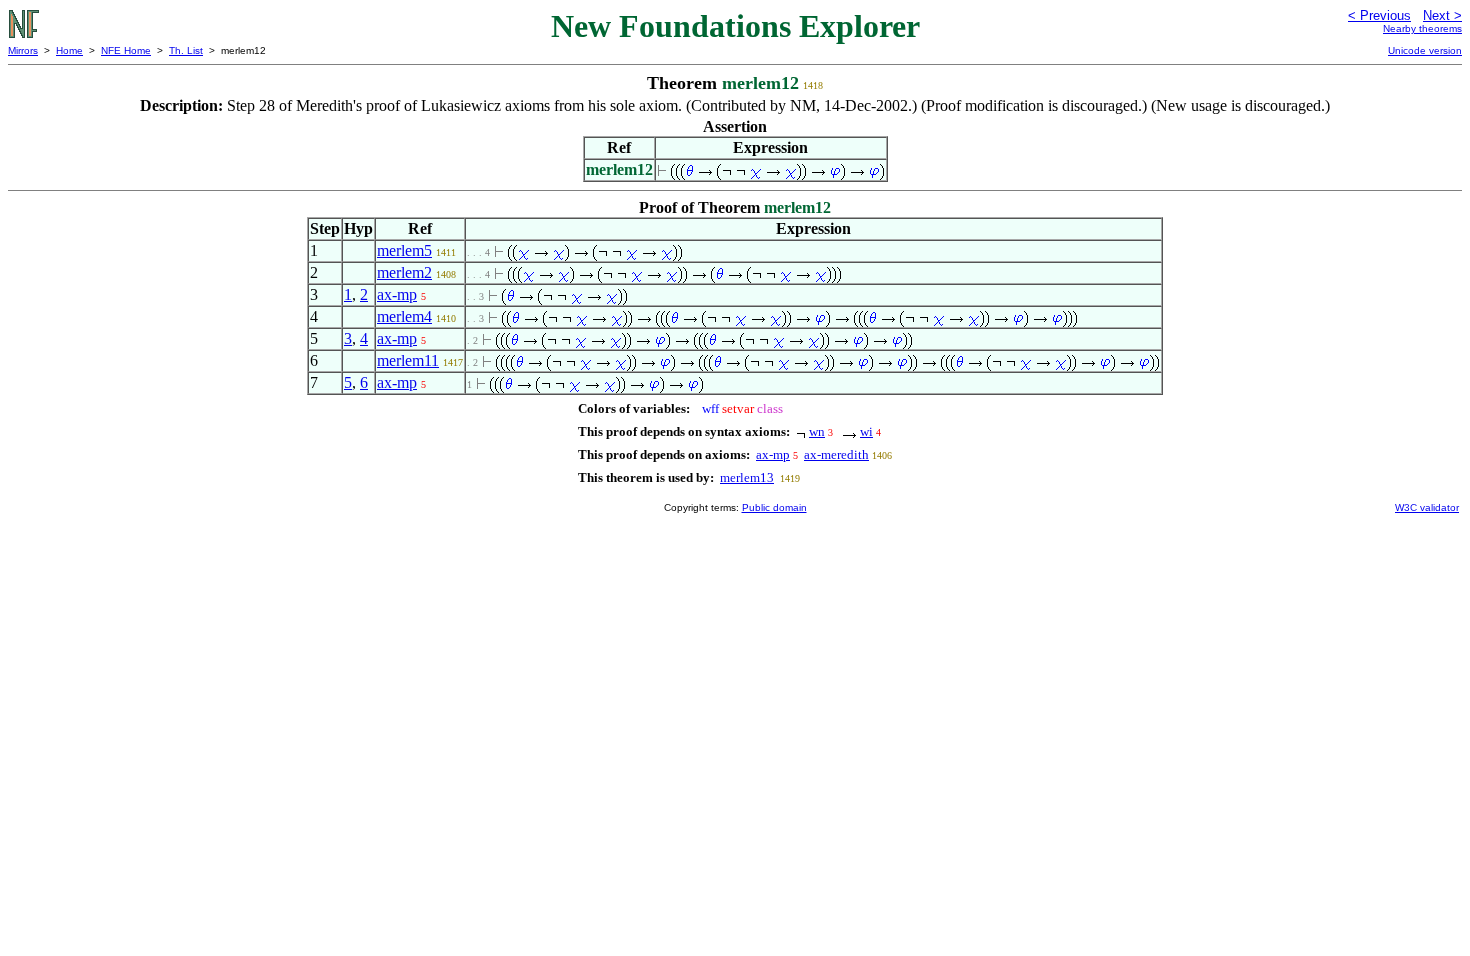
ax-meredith (836, 454)
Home (69, 50)
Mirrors (23, 50)
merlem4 (404, 316)
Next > (1442, 15)
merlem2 (404, 272)
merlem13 (747, 477)
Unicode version (1425, 50)
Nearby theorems (1422, 28)
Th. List (186, 50)
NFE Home (126, 50)
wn (817, 431)
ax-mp (397, 294)
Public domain (774, 507)
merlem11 (408, 360)
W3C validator (1427, 507)
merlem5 (404, 250)
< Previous (1379, 15)
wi (866, 431)
